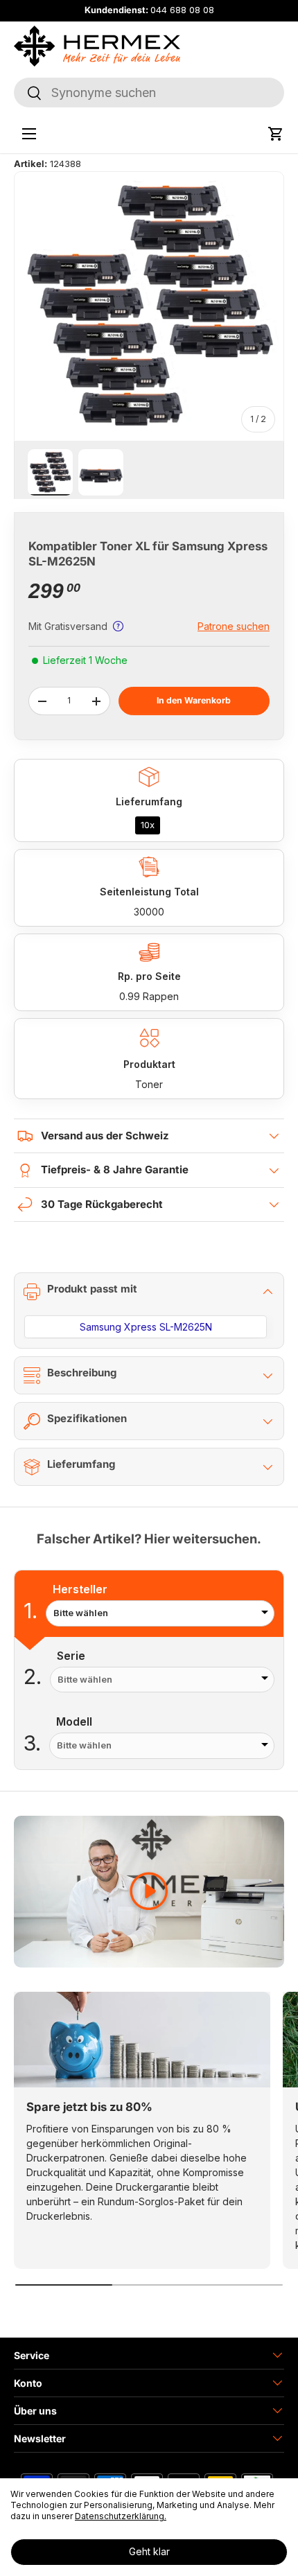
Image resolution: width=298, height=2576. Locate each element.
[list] (149, 306)
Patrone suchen (234, 626)
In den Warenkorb (194, 700)
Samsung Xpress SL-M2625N (146, 1327)
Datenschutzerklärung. (121, 2516)
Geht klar (149, 2551)
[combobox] (149, 93)
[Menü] (29, 134)
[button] (276, 134)
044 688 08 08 (182, 10)
